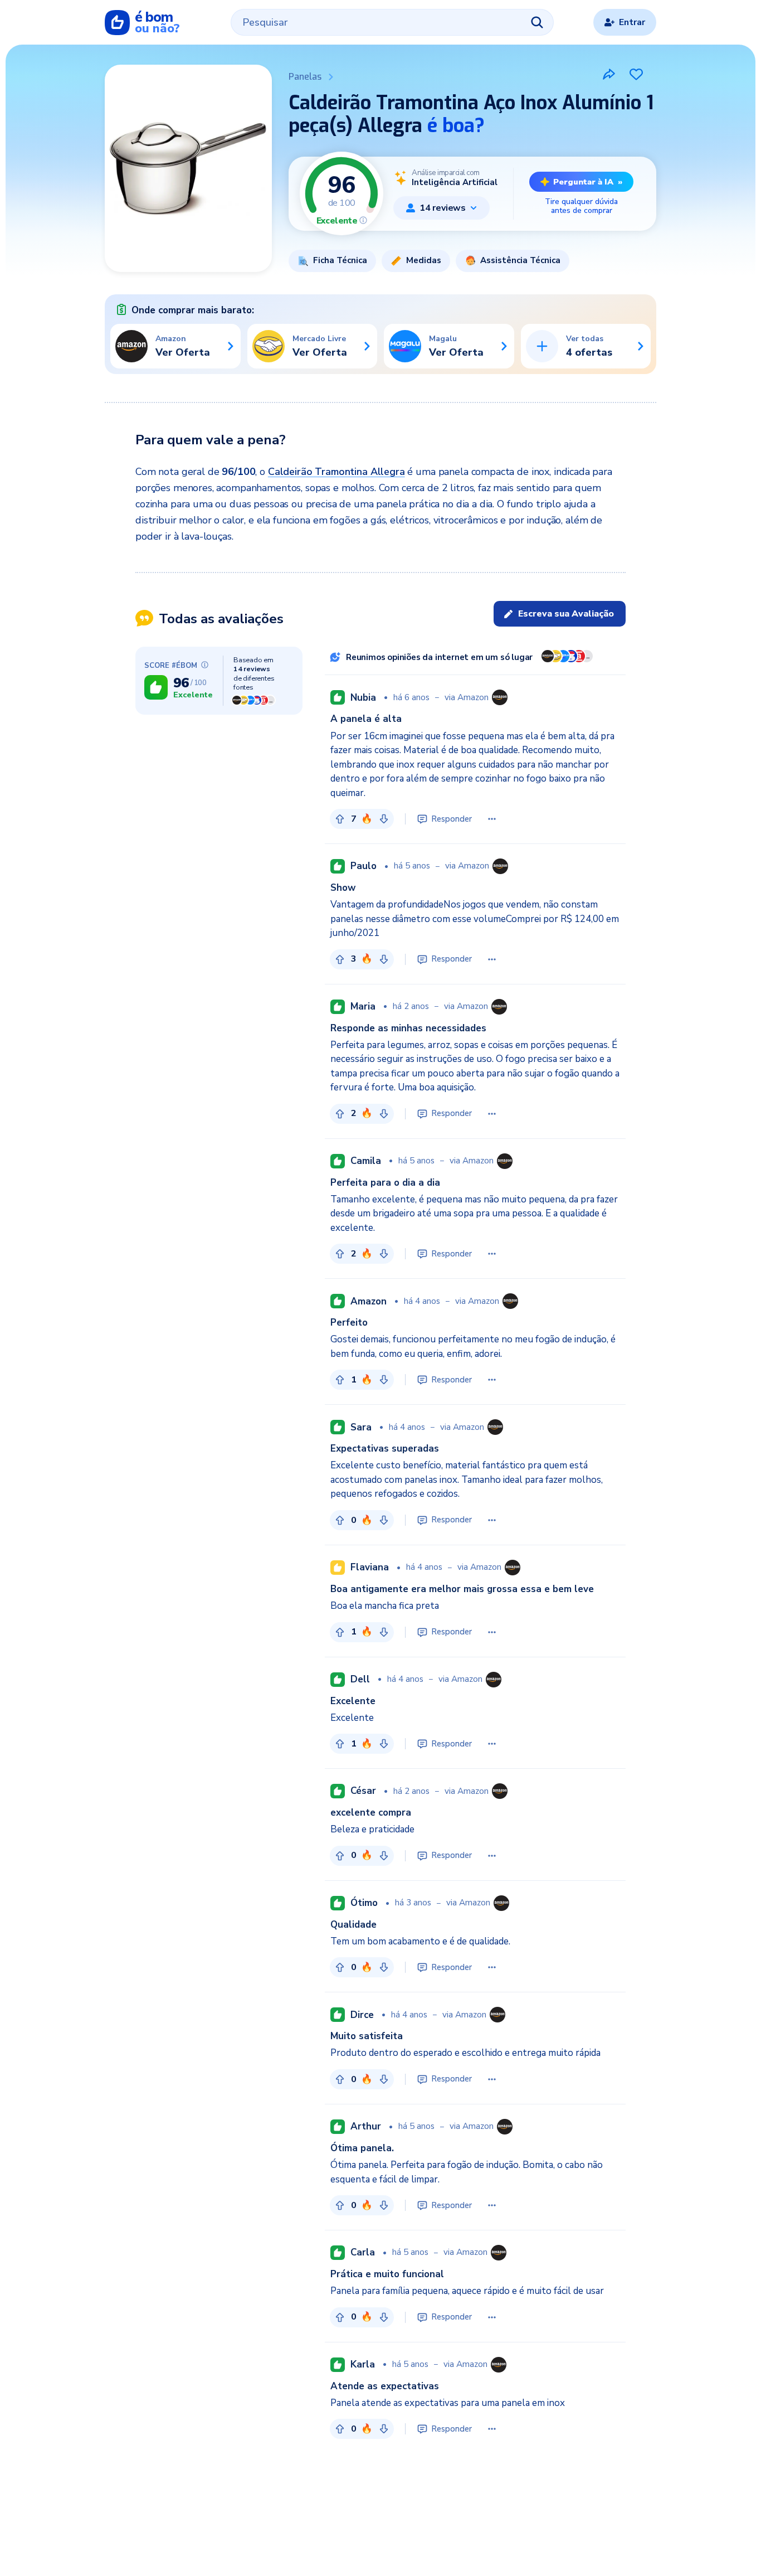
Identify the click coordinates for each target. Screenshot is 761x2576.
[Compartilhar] (609, 74)
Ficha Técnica (340, 260)
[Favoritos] (636, 74)
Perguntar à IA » (588, 182)
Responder (452, 819)
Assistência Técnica (520, 260)
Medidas (424, 260)
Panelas (305, 77)
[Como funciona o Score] (363, 220)
